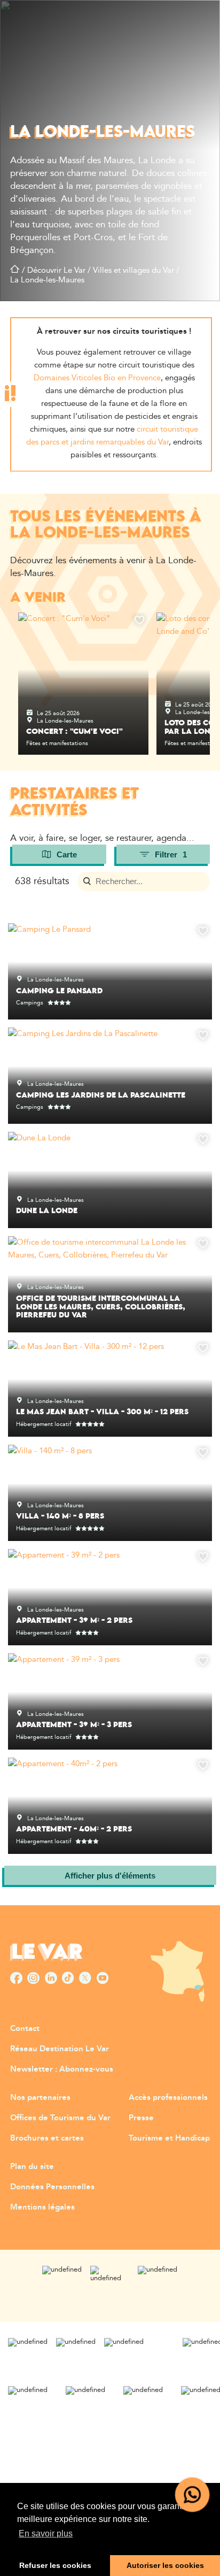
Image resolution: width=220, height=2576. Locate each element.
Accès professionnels (168, 2098)
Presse (141, 2118)
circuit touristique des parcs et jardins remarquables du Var (112, 436)
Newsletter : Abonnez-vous (62, 2069)
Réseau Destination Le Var (60, 2049)
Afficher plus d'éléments (110, 1876)
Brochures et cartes (47, 2138)
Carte (67, 854)
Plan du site (32, 2167)
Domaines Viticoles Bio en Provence (97, 378)
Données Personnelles (52, 2187)
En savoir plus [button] (46, 2533)
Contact (25, 2029)
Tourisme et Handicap (169, 2138)
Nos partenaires (40, 2098)
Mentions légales (42, 2207)
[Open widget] (192, 2495)
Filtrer (171, 854)
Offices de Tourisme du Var (60, 2118)
